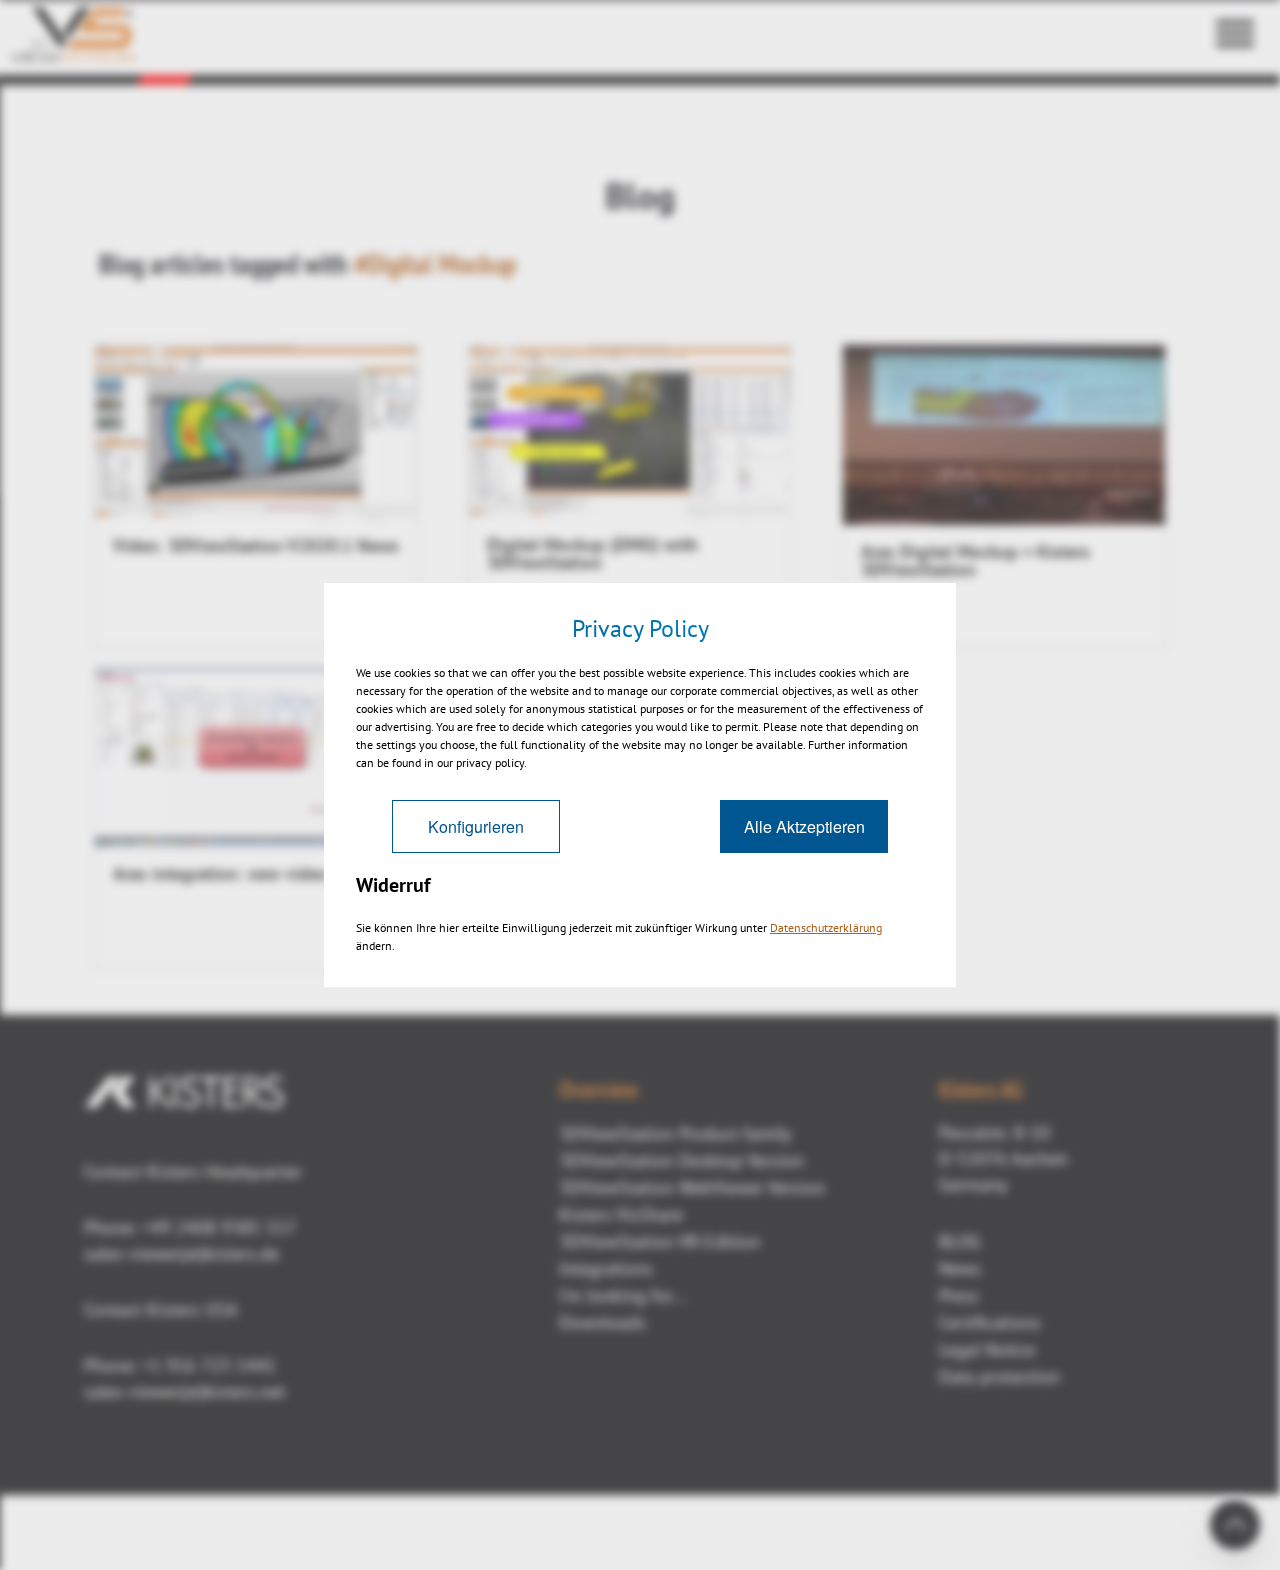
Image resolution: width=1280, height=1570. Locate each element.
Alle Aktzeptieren (804, 826)
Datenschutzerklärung (826, 927)
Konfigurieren (476, 826)
